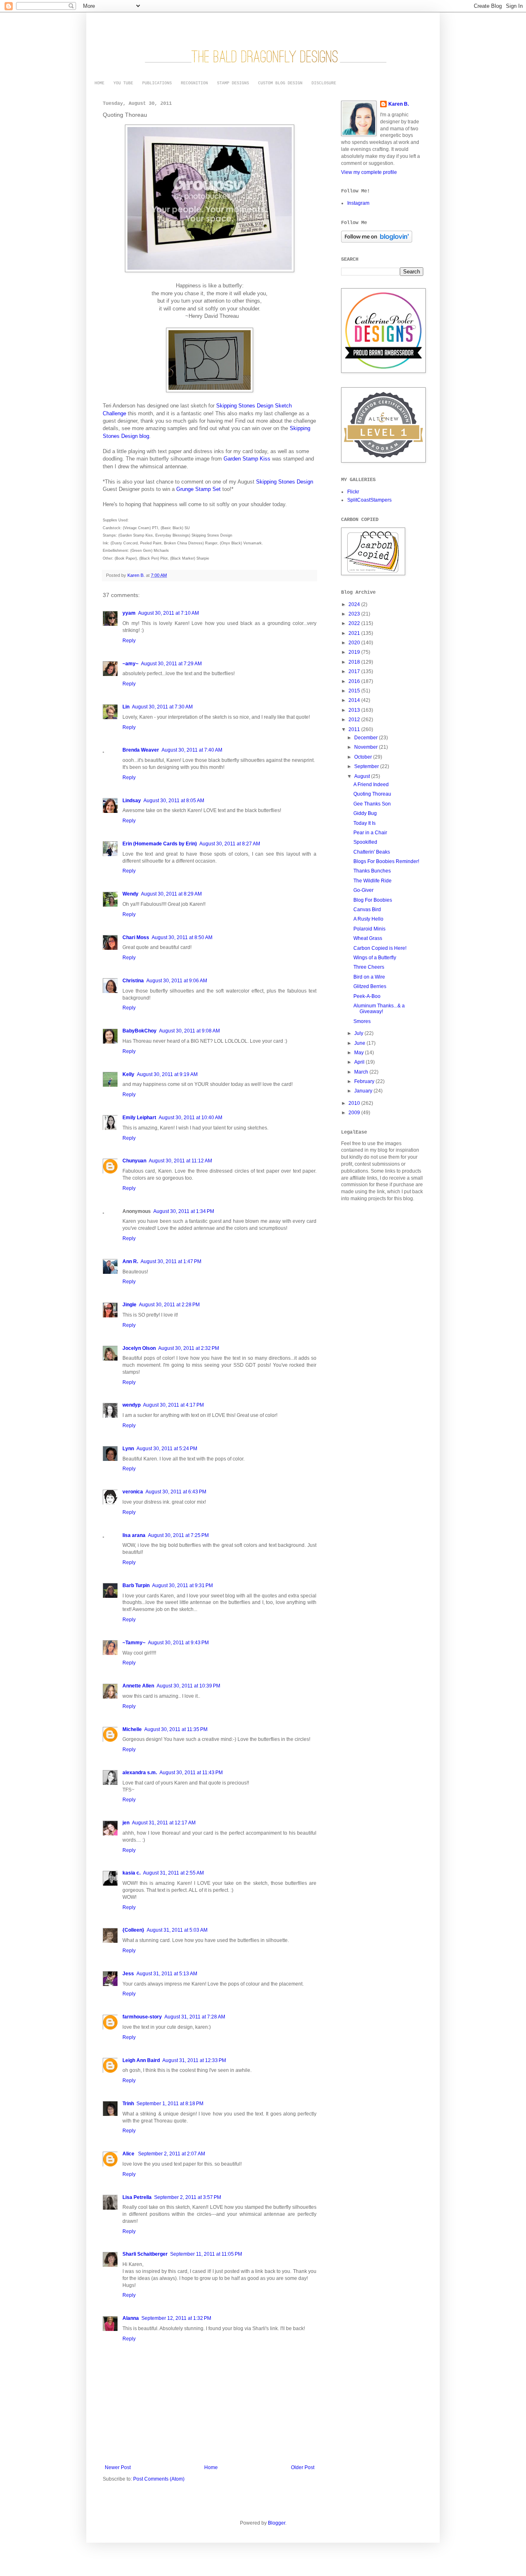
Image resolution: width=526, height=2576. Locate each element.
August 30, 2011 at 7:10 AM (168, 613)
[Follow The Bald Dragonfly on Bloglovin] (377, 241)
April (360, 1062)
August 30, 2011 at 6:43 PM (176, 1492)
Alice (129, 2154)
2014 (355, 700)
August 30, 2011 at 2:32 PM (189, 1348)
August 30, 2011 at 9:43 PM (178, 1643)
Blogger (277, 2523)
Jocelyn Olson (139, 1348)
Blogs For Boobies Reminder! (386, 861)
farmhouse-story (142, 2017)
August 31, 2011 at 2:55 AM (173, 1873)
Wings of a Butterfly (375, 958)
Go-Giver (363, 890)
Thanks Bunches (372, 871)
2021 (355, 633)
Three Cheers (369, 967)
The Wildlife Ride (373, 881)
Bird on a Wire (369, 977)
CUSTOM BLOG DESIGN (280, 83)
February (365, 1081)
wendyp (131, 1405)
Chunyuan (134, 1161)
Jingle (129, 1305)
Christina (133, 981)
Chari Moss (136, 937)
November (367, 747)
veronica (133, 1492)
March (362, 1072)
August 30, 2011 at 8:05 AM (174, 801)
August (363, 776)
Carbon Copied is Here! (380, 948)
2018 (355, 662)
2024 (355, 604)
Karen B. (399, 104)
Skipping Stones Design (285, 482)
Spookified (365, 842)
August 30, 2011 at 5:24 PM (167, 1449)
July (359, 1033)
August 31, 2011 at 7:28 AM (195, 2017)
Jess (128, 1974)
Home (211, 2467)
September (367, 766)
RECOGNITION (194, 83)
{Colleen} (133, 1930)
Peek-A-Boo (367, 996)
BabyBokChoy (140, 1031)
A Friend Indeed (371, 785)
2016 (355, 681)
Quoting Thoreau (372, 794)
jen (126, 1823)
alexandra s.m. (140, 1773)
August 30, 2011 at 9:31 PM (182, 1585)
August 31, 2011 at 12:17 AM (164, 1823)
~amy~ (130, 664)
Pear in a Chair (370, 833)
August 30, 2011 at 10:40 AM (190, 1118)
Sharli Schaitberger (145, 2254)
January (364, 1091)
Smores (362, 1021)
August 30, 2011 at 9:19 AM (167, 1074)
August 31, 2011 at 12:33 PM (194, 2060)
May (360, 1053)
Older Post (303, 2467)
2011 (355, 729)
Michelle (132, 1729)
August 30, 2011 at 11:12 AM (180, 1161)
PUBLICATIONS (157, 83)
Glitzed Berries (370, 986)
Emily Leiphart (139, 1118)
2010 (355, 1103)
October (364, 757)
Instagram (358, 203)
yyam (129, 613)
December (367, 738)
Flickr (353, 492)
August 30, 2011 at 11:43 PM (191, 1773)
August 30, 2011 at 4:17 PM (173, 1405)
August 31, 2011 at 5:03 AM (177, 1930)
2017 (355, 671)
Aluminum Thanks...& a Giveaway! (379, 1009)
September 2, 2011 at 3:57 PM (188, 2197)
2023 (355, 614)
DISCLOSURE (324, 83)
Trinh (128, 2104)
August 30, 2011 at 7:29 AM (171, 664)
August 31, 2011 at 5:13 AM (167, 1974)
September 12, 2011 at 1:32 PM (176, 2318)
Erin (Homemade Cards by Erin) (160, 844)
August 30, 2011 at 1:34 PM (184, 1211)
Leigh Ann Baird (141, 2060)
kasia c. (131, 1873)
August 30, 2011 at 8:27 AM (230, 844)
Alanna (131, 2318)
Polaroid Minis (369, 929)
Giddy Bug (365, 813)
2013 (355, 710)
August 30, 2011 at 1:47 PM (171, 1261)
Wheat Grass (368, 938)
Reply (129, 641)
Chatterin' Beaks (372, 852)
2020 (355, 643)
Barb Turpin (136, 1585)
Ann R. (130, 1261)
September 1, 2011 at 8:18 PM (170, 2104)
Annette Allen (138, 1686)
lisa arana (134, 1535)
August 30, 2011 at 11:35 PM (176, 1729)
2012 (355, 720)
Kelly (128, 1074)
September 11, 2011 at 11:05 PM (206, 2254)
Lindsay (132, 801)
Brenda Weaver (141, 750)
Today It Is (365, 823)
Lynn (128, 1449)
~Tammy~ (134, 1643)
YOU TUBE (123, 83)
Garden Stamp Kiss (247, 459)
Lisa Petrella (137, 2197)
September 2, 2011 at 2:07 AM (172, 2154)
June (360, 1043)
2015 (355, 691)
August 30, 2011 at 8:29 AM (171, 894)
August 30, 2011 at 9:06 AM (177, 981)
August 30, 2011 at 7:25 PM (178, 1535)
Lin (126, 707)
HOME (99, 83)
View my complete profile (369, 172)
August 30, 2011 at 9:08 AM (189, 1031)
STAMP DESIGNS (233, 83)
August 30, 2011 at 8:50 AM (182, 937)
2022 (355, 623)
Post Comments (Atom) (159, 2479)
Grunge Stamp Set (198, 489)
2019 (355, 652)
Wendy (130, 894)
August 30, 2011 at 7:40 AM (192, 750)
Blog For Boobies (373, 900)
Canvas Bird (367, 910)
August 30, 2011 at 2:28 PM (169, 1305)
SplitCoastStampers (369, 500)
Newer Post (118, 2467)
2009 (355, 1113)
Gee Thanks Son (372, 804)
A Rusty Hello (368, 919)
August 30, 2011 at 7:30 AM (162, 707)
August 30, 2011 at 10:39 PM (188, 1686)
